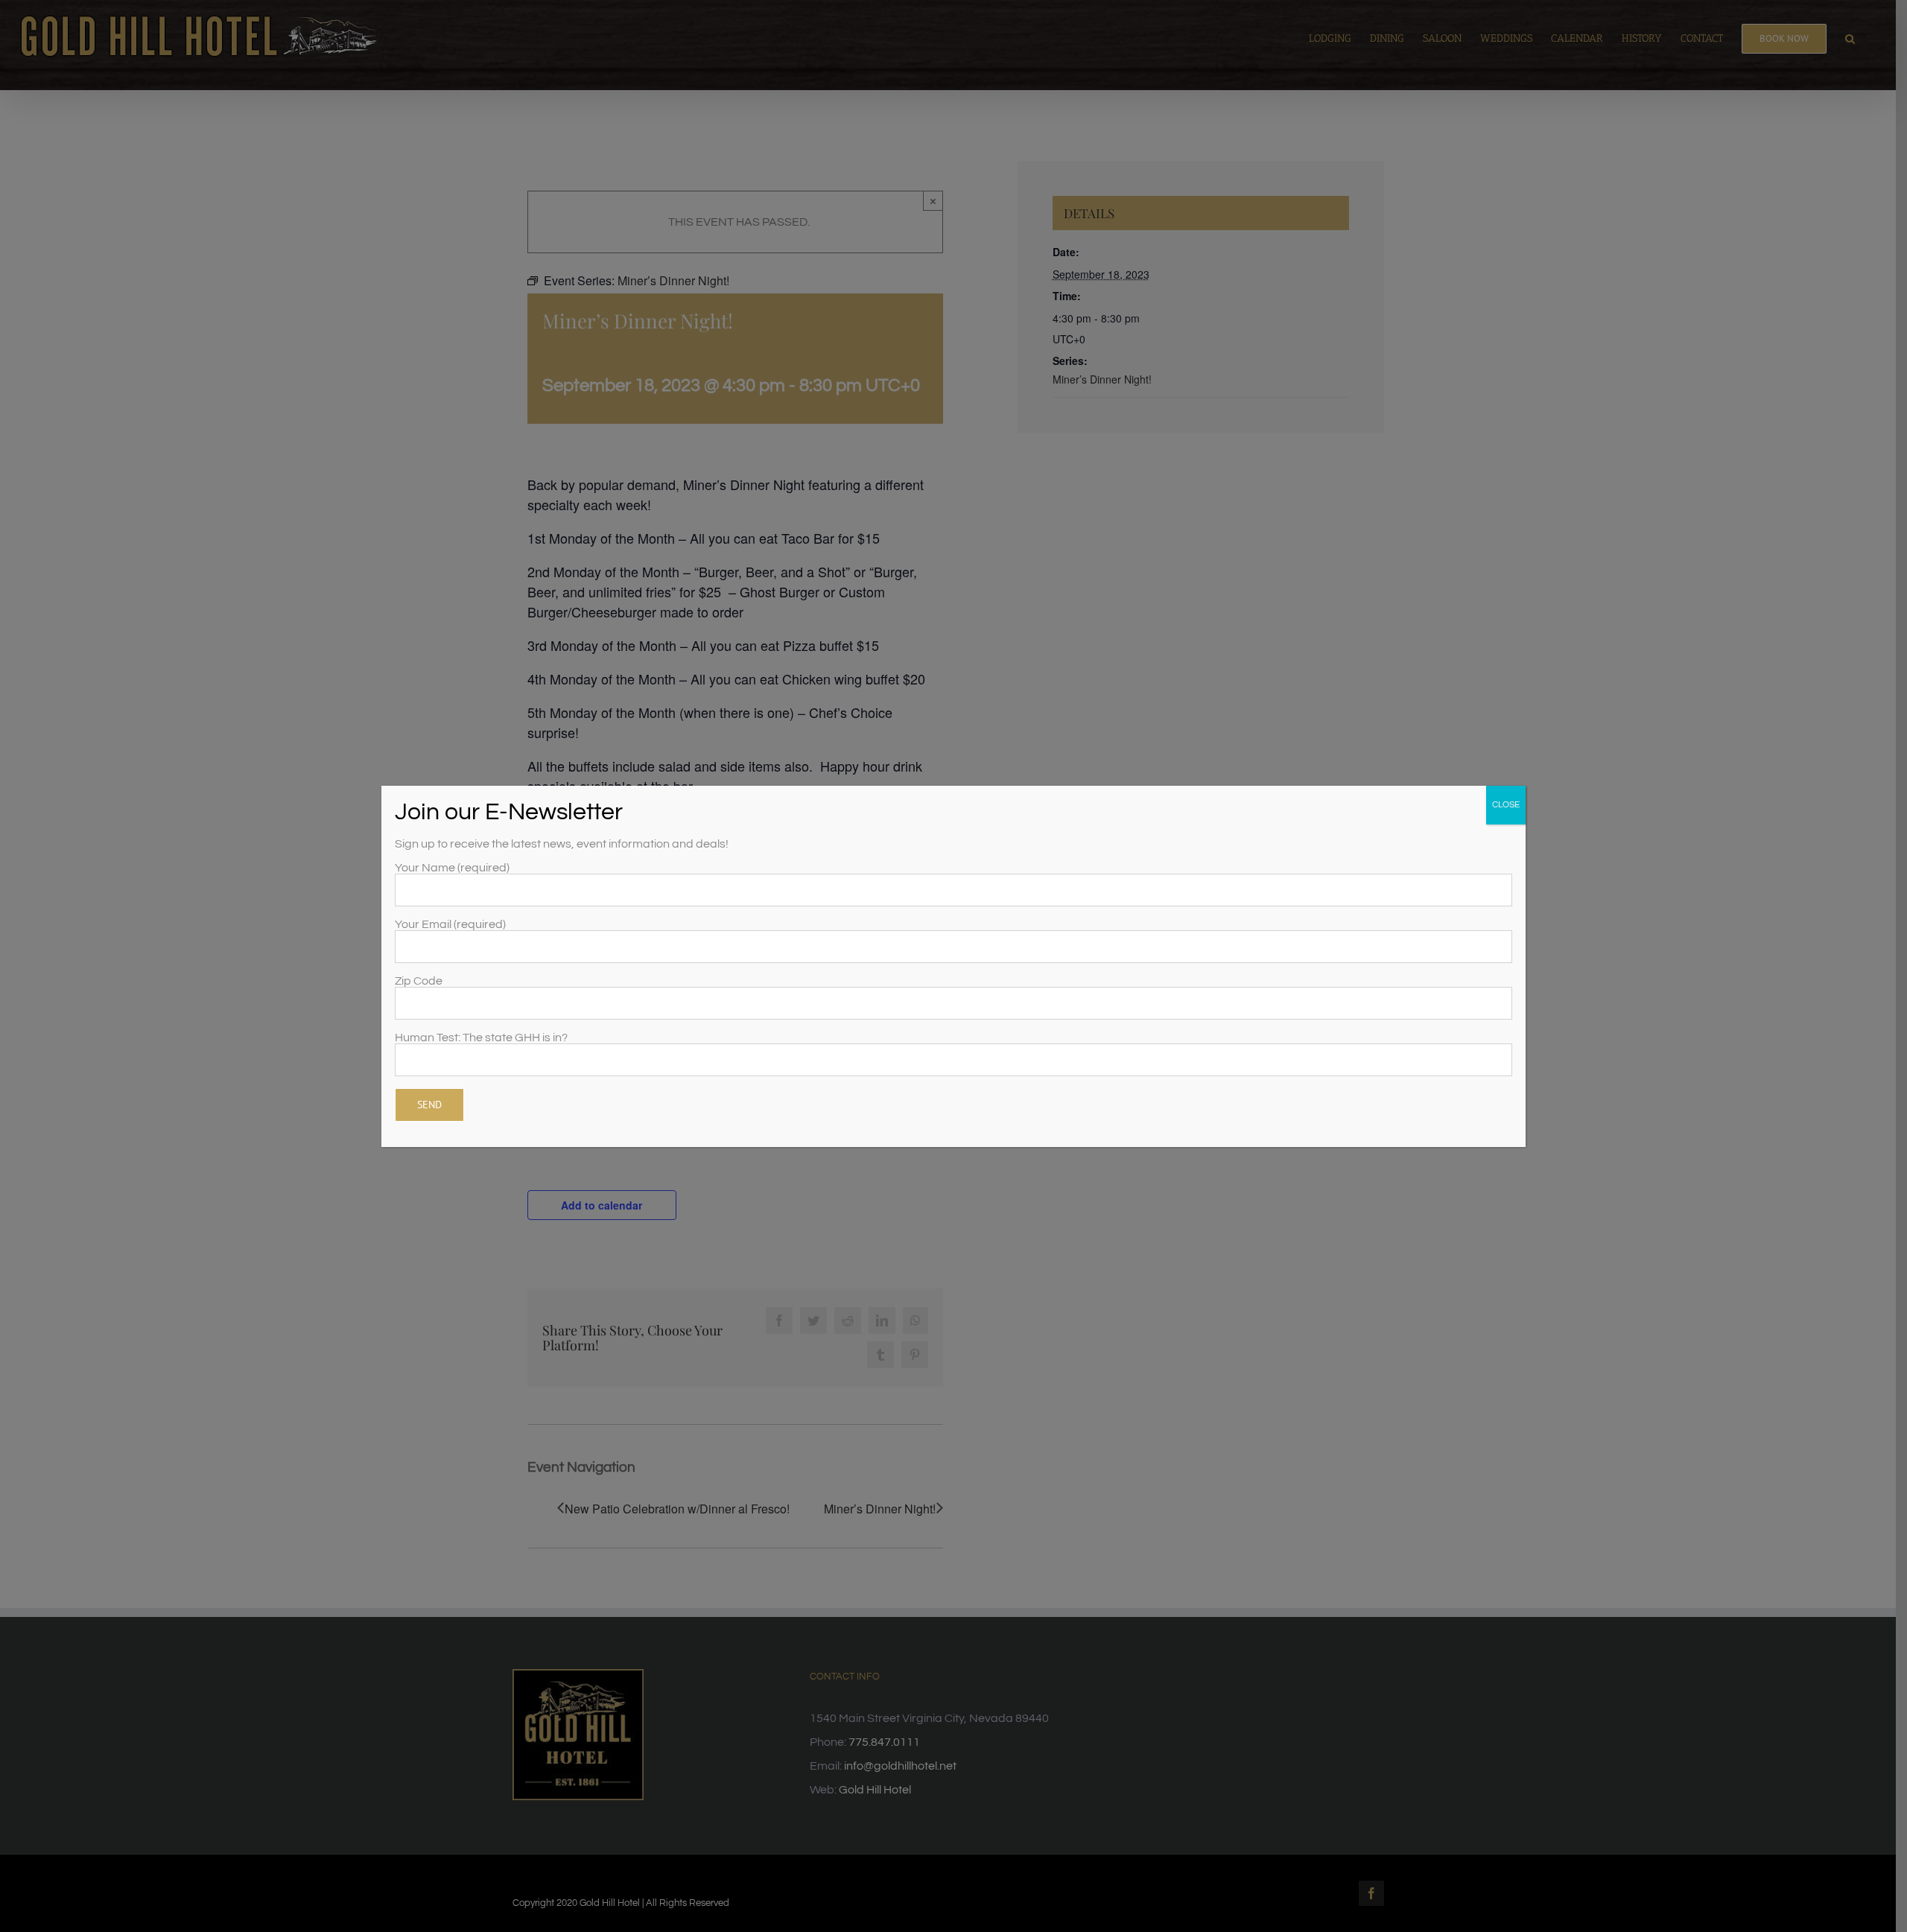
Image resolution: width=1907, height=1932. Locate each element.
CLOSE (1506, 805)
